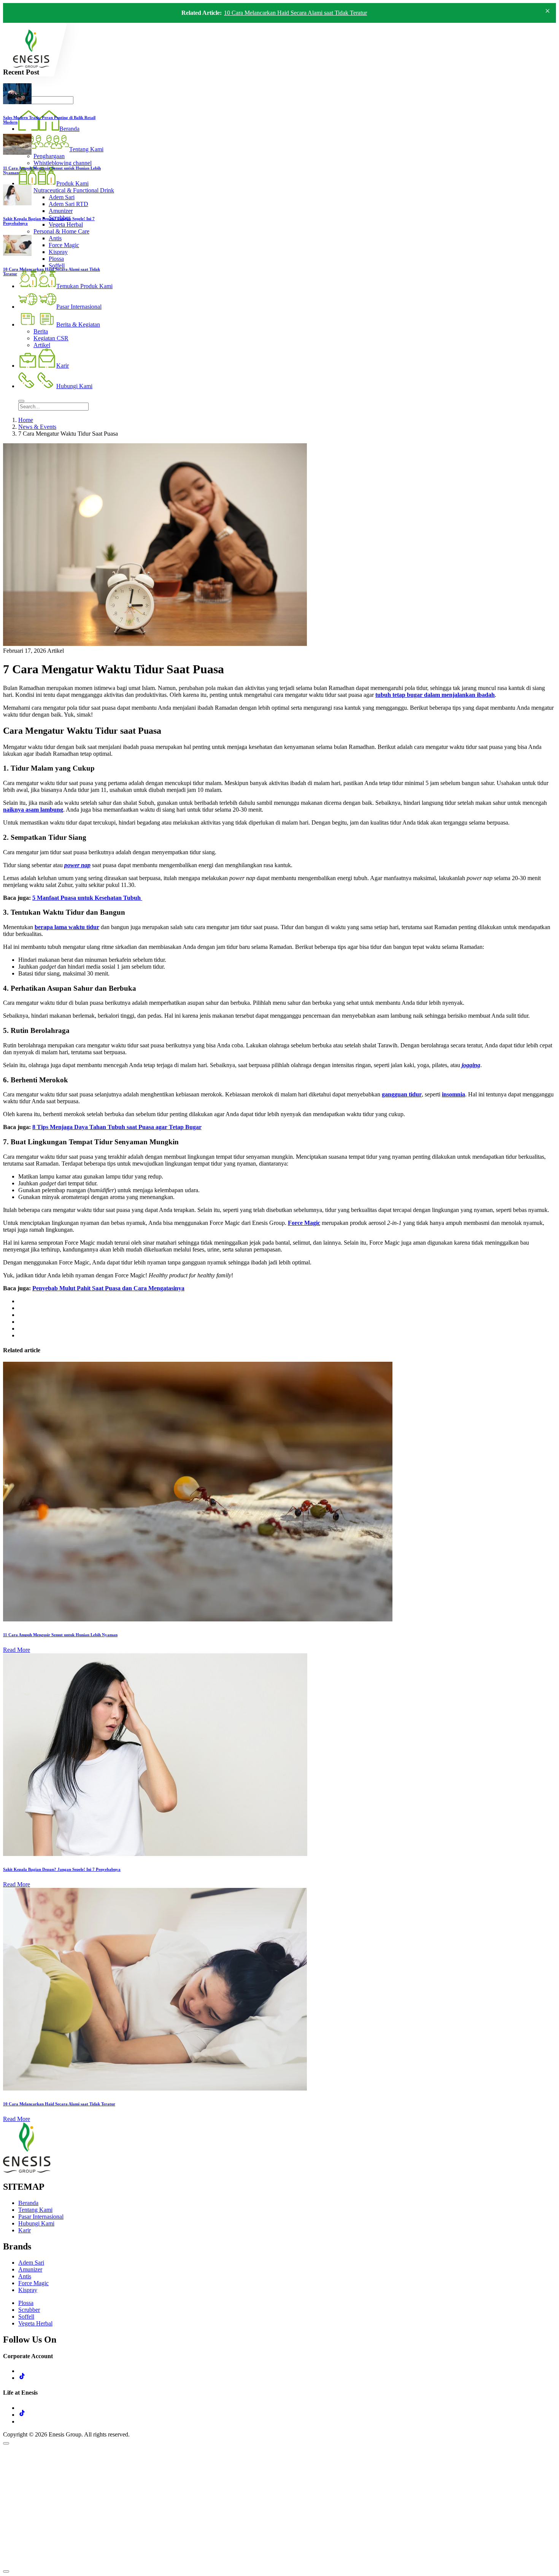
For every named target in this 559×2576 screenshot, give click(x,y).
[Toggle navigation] (21, 401)
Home (26, 420)
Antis (25, 2276)
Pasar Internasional (41, 2217)
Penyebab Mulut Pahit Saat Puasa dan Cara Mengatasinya (108, 1288)
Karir (25, 2230)
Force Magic (33, 2283)
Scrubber (29, 2310)
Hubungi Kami (36, 2223)
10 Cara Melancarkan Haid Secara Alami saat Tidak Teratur (295, 13)
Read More (17, 1650)
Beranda (28, 2203)
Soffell (26, 2317)
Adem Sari (31, 2263)
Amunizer (30, 2269)
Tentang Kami (35, 2210)
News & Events (37, 427)
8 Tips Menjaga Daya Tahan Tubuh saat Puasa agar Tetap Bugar (117, 1127)
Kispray (28, 2290)
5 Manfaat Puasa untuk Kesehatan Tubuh (87, 898)
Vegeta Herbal (35, 2323)
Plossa (26, 2303)
